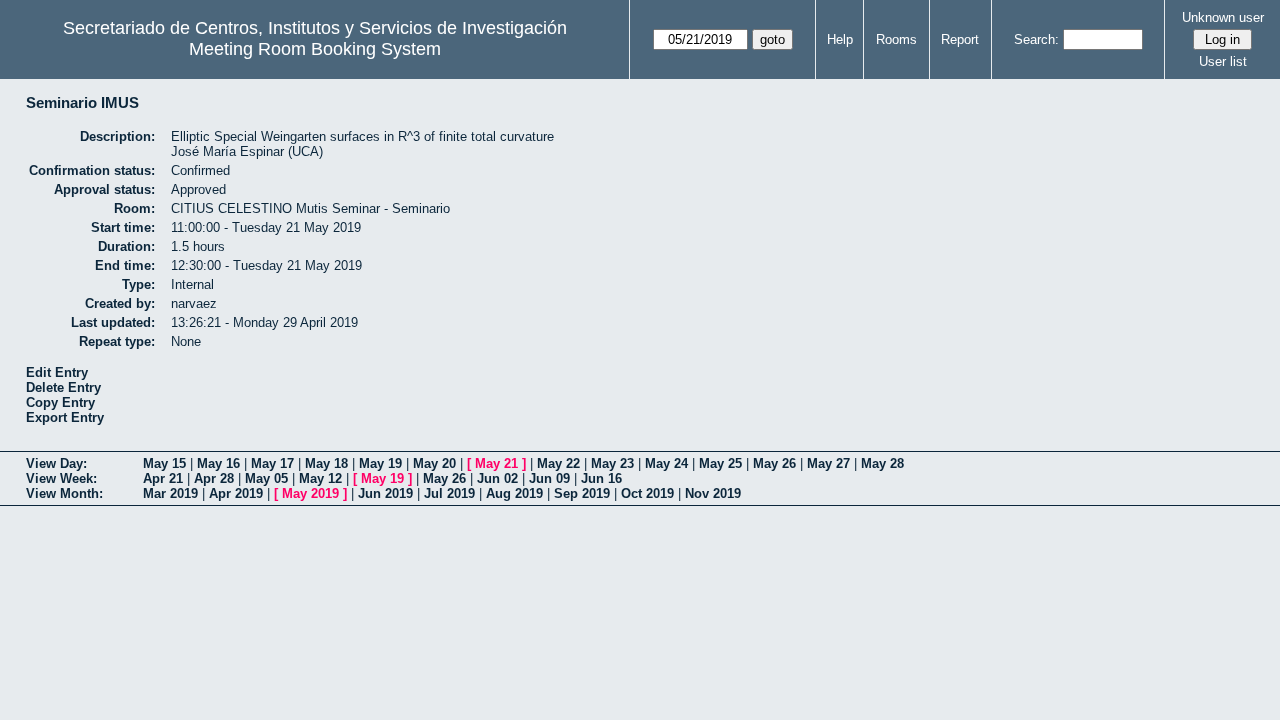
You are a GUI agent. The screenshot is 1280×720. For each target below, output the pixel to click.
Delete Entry (63, 387)
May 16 (218, 463)
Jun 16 (601, 478)
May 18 (326, 463)
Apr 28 (214, 478)
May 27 (828, 463)
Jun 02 (497, 478)
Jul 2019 (449, 493)
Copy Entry (60, 402)
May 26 (774, 463)
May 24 (666, 463)
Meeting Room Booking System (315, 49)
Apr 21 (163, 478)
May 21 (496, 463)
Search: (1036, 39)
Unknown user (1223, 17)
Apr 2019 (236, 493)
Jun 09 (549, 478)
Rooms (896, 39)
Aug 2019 (514, 493)
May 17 (272, 463)
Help (840, 39)
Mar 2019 (170, 493)
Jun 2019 (385, 493)
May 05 (266, 478)
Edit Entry (57, 372)
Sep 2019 (582, 493)
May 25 (720, 463)
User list (1223, 61)
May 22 (558, 463)
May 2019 (310, 493)
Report (960, 39)
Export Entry (65, 417)
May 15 (164, 463)
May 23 (612, 463)
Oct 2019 (647, 493)
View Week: (61, 478)
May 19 (380, 463)
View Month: (64, 493)
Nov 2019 (713, 493)
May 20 (434, 463)
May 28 (882, 463)
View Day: (56, 463)
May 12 (320, 478)
